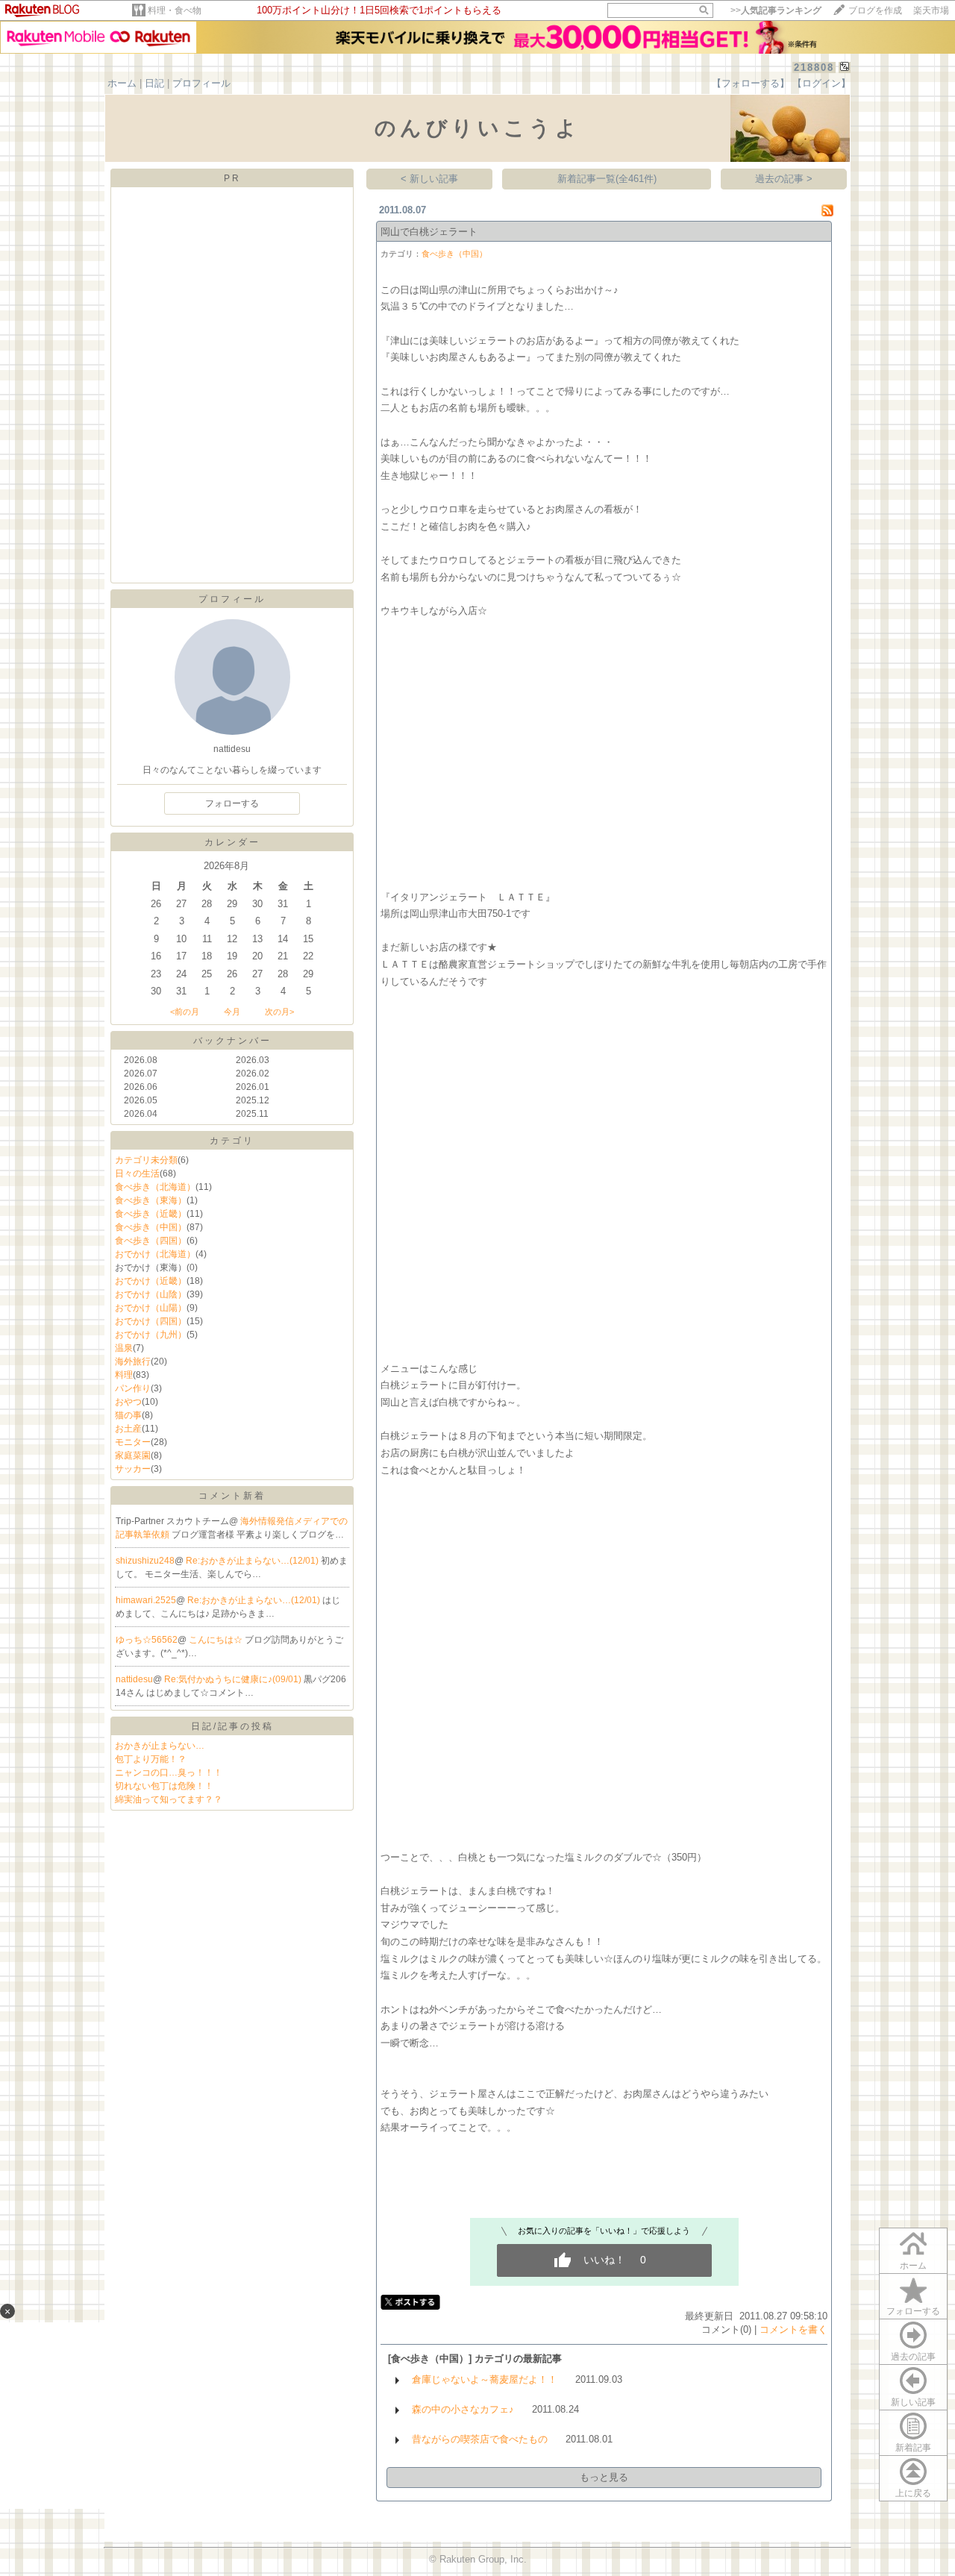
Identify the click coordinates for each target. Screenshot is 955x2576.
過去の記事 (913, 2357)
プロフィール (201, 83)
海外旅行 (133, 1361)
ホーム (122, 83)
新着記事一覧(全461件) (607, 179)
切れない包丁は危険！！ (164, 1786)
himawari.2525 (146, 1600)
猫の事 (128, 1415)
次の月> (279, 1012)
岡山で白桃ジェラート (429, 232)
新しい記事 (913, 2402)
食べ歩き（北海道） (155, 1187)
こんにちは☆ (217, 1640)
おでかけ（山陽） (151, 1308)
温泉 (124, 1348)
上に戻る (913, 2493)
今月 (232, 1012)
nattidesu (134, 1679)
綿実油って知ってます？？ (169, 1799)
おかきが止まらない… (160, 1746)
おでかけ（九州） (151, 1335)
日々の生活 (137, 1173)
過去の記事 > (784, 179)
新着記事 (913, 2448)
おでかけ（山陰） (151, 1294)
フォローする (913, 2311)
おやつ (128, 1402)
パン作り (133, 1388)
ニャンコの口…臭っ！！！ (169, 1773)
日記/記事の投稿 (232, 1726)
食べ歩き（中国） (151, 1227)
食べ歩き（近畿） (151, 1214)
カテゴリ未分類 (146, 1160)
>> (776, 10)
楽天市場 (931, 10)
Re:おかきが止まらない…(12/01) (253, 1561)
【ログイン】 (821, 83)
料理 (124, 1375)
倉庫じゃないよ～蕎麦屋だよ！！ (485, 2379)
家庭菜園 (133, 1455)
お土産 (128, 1429)
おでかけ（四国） (151, 1321)
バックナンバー (232, 1041)
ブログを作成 (875, 10)
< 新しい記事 (429, 179)
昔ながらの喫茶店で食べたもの (480, 2439)
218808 (814, 68)
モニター (133, 1442)
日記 (154, 83)
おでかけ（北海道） (155, 1254)
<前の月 (185, 1012)
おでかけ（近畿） (151, 1281)
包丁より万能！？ (151, 1759)
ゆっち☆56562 (147, 1640)
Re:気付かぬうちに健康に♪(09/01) (234, 1679)
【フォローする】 (751, 83)
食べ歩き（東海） (151, 1200)
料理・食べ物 (175, 10)
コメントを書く (793, 2329)
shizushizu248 (145, 1561)
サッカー (133, 1469)
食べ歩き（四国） (151, 1241)
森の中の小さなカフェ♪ (463, 2409)
